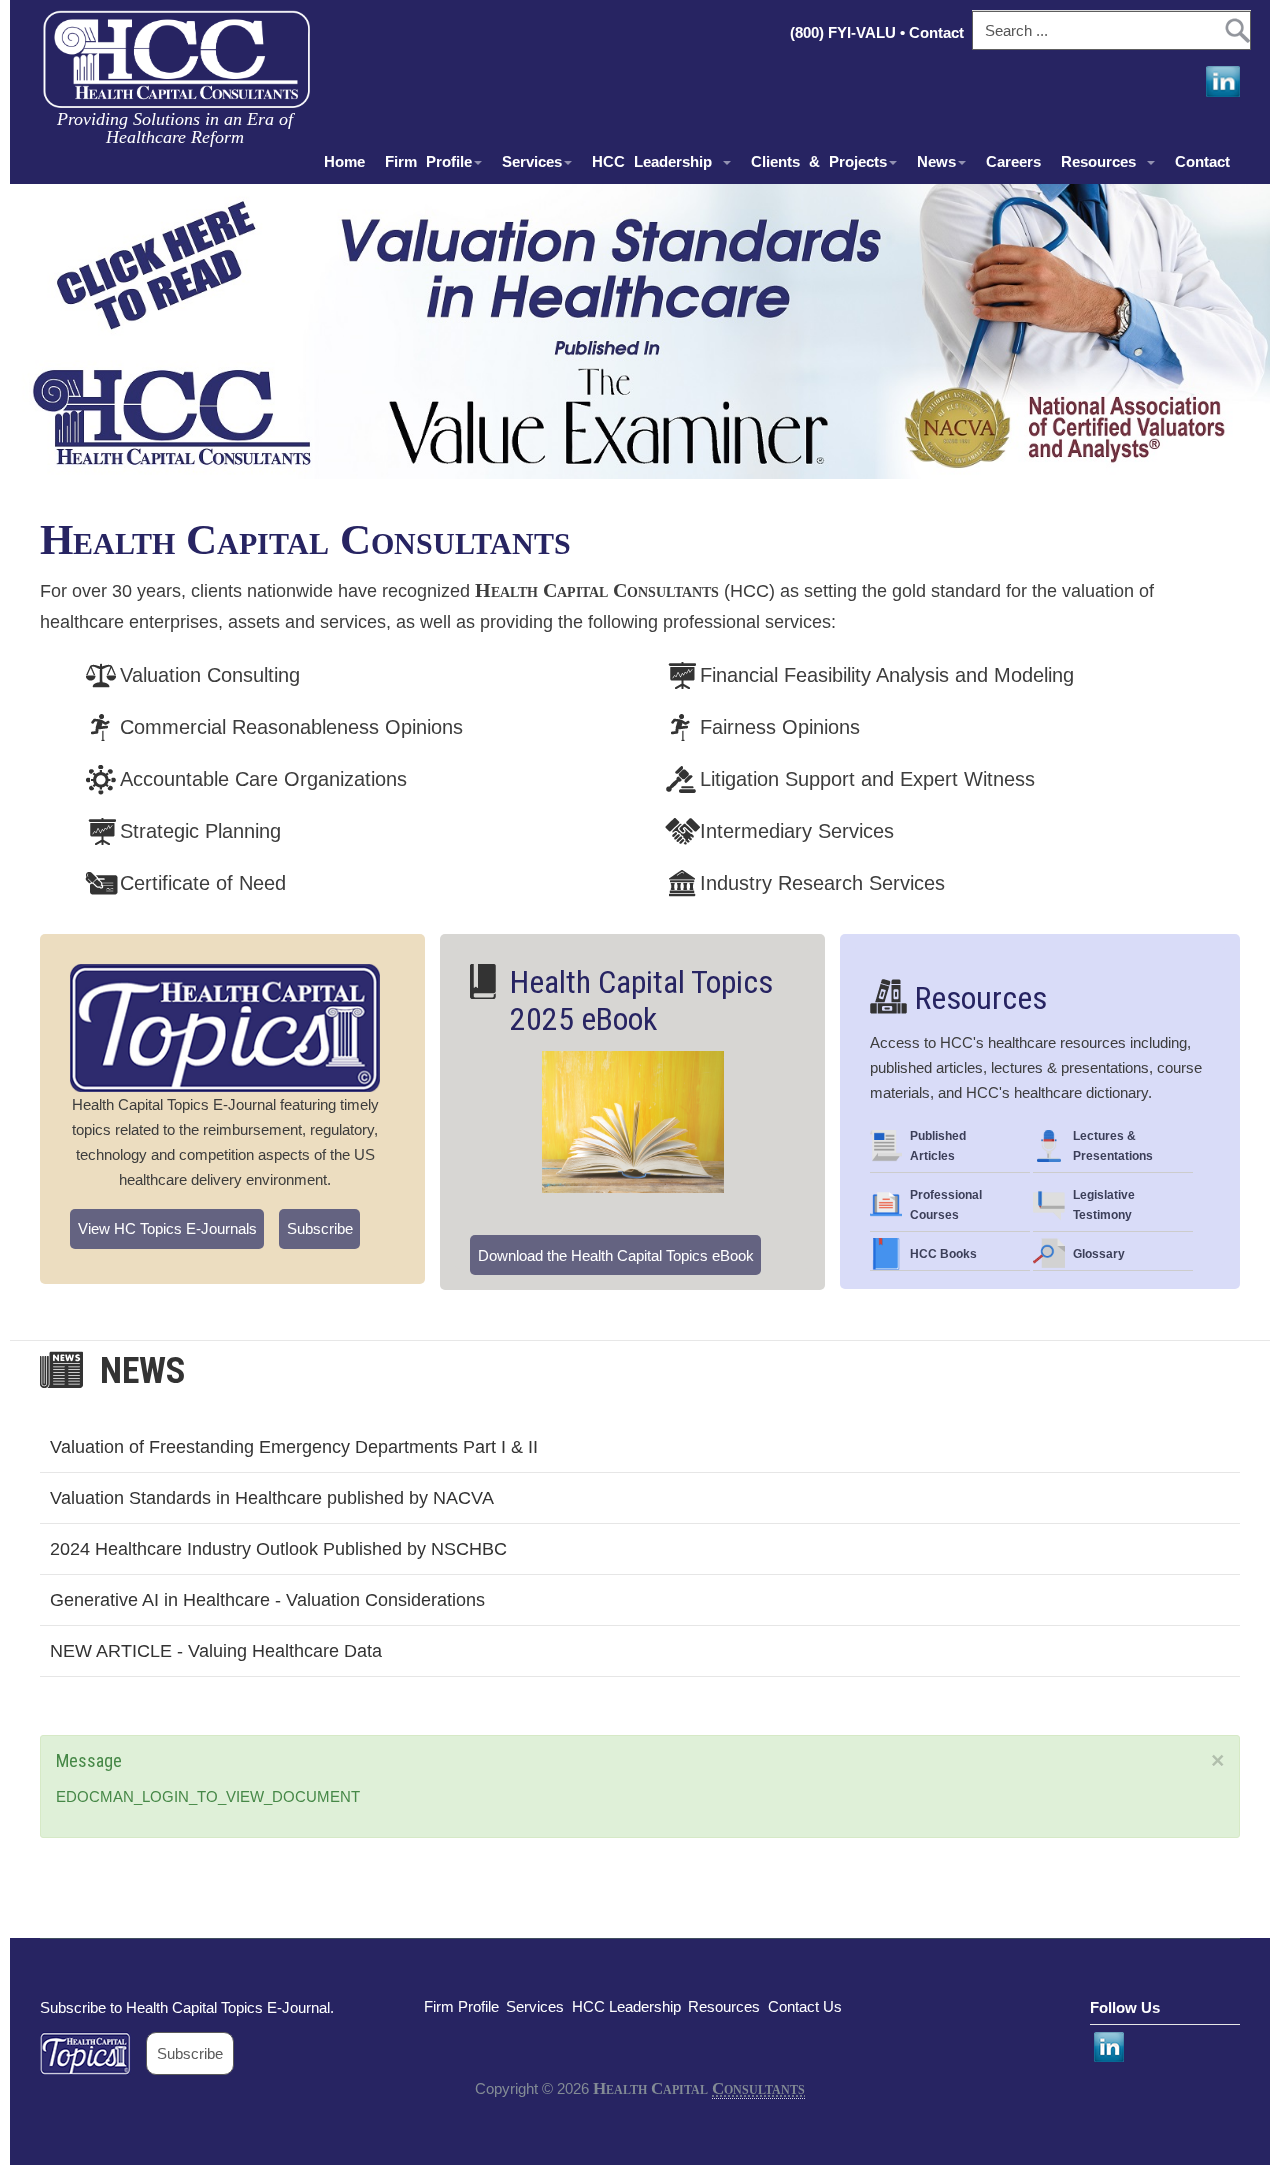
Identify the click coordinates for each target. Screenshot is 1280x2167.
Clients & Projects (819, 161)
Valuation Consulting (210, 675)
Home (344, 161)
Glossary (1099, 1254)
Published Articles (938, 1146)
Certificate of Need (203, 883)
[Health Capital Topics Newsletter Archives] (225, 1028)
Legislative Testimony (1104, 1205)
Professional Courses (946, 1205)
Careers (1013, 161)
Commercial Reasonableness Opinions (291, 727)
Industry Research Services (822, 883)
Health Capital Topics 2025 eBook (641, 1001)
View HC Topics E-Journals (167, 1228)
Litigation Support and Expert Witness (867, 779)
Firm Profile (428, 161)
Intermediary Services (797, 831)
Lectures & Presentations (1113, 1146)
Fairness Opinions (780, 727)
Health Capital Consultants (305, 539)
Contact (938, 32)
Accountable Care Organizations (263, 779)
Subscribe (320, 1228)
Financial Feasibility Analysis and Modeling (887, 675)
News (936, 161)
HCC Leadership (656, 161)
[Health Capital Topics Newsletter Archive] (93, 2053)
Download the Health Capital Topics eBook (616, 1255)
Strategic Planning (200, 831)
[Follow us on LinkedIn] (1221, 82)
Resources (1103, 161)
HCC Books (943, 1254)
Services (532, 161)
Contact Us (805, 2006)
